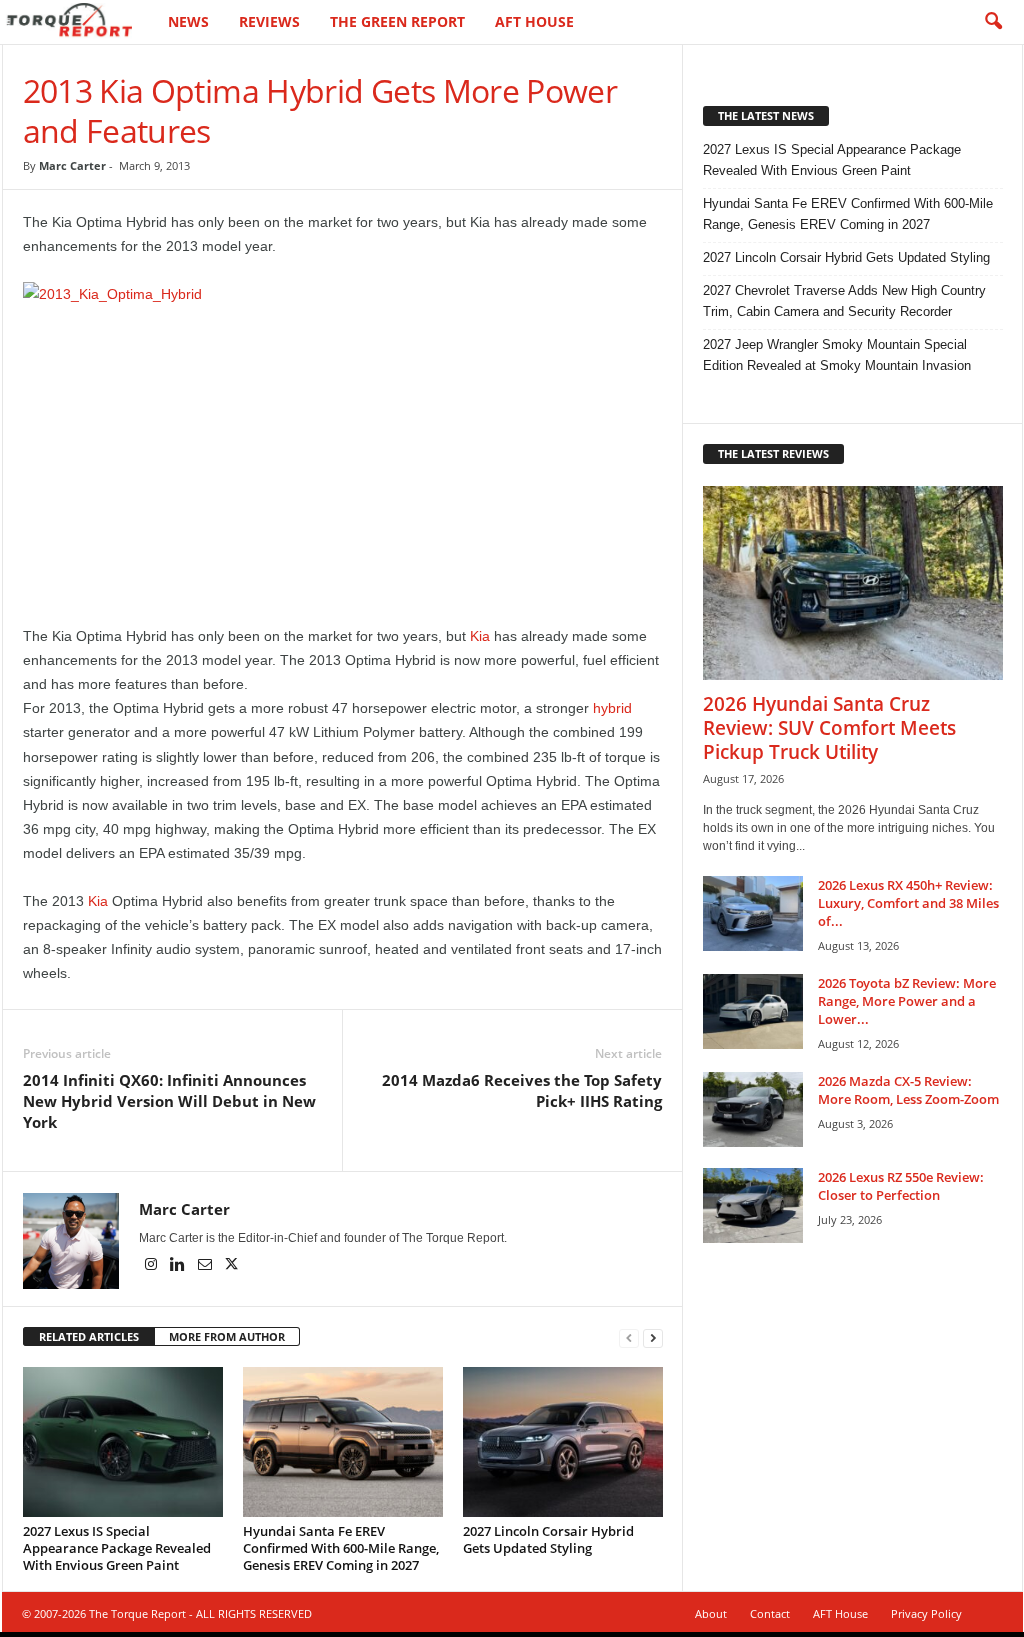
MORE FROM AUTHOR (227, 1336)
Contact (770, 1613)
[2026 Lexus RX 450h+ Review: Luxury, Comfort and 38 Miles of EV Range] (753, 913)
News (188, 21)
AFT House (534, 21)
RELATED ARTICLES (89, 1336)
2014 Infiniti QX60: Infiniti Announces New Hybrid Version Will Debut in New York (169, 1101)
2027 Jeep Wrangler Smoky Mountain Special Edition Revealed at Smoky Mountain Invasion (837, 355)
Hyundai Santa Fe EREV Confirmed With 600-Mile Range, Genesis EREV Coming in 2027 (341, 1548)
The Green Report (397, 21)
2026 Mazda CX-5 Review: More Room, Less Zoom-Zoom (908, 1090)
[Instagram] (152, 1266)
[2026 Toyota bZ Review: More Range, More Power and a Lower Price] (753, 1011)
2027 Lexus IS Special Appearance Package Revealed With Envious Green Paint (117, 1548)
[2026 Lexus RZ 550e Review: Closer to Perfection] (753, 1205)
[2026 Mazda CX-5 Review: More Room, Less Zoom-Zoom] (753, 1109)
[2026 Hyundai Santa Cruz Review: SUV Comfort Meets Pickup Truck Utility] (853, 583)
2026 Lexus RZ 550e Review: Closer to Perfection (901, 1186)
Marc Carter (72, 165)
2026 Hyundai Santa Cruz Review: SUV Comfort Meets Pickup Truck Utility (829, 728)
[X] (232, 1266)
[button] (993, 22)
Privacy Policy (926, 1613)
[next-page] (653, 1337)
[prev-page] (629, 1337)
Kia (480, 636)
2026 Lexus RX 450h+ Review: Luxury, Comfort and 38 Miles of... (908, 903)
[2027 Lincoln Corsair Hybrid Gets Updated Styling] (563, 1442)
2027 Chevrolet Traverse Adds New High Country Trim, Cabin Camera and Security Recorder (844, 301)
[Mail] (206, 1266)
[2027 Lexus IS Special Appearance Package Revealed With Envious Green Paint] (123, 1442)
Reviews (269, 21)
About (711, 1613)
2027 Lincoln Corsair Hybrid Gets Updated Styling (548, 1539)
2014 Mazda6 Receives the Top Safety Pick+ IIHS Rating (522, 1090)
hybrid (612, 708)
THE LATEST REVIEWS (773, 453)
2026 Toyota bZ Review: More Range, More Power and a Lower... (907, 1001)
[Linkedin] (179, 1266)
